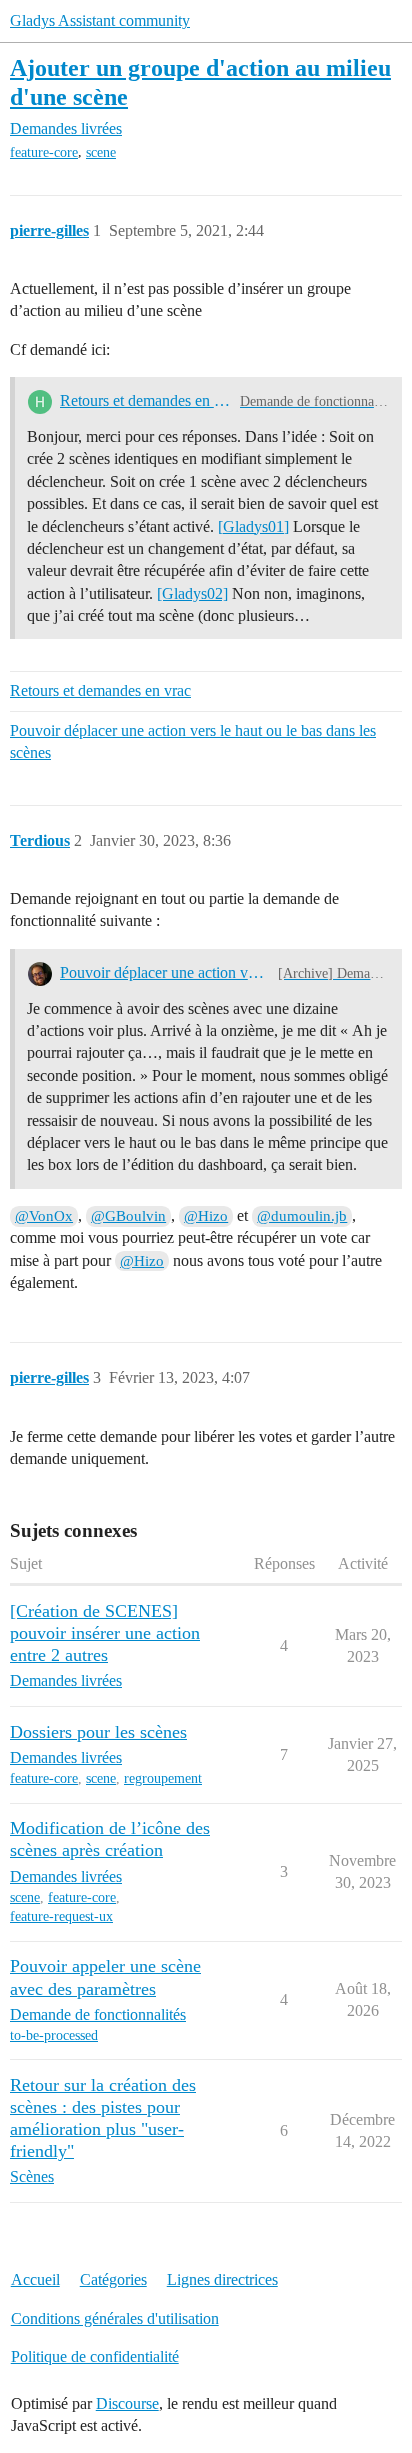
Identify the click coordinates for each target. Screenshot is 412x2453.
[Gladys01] (253, 526)
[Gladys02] (192, 593)
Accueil (35, 2279)
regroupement (163, 1778)
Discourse (127, 2403)
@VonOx (44, 1216)
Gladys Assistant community (100, 20)
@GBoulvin (128, 1216)
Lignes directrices (222, 2279)
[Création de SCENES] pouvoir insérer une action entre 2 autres (105, 1633)
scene (101, 152)
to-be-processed (54, 2035)
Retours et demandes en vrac (146, 400)
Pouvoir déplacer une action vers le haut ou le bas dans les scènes (193, 741)
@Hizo (206, 1216)
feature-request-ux (61, 1916)
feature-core (44, 152)
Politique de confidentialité (95, 2356)
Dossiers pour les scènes (98, 1732)
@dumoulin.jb (302, 1216)
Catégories (113, 2279)
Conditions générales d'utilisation (115, 2318)
